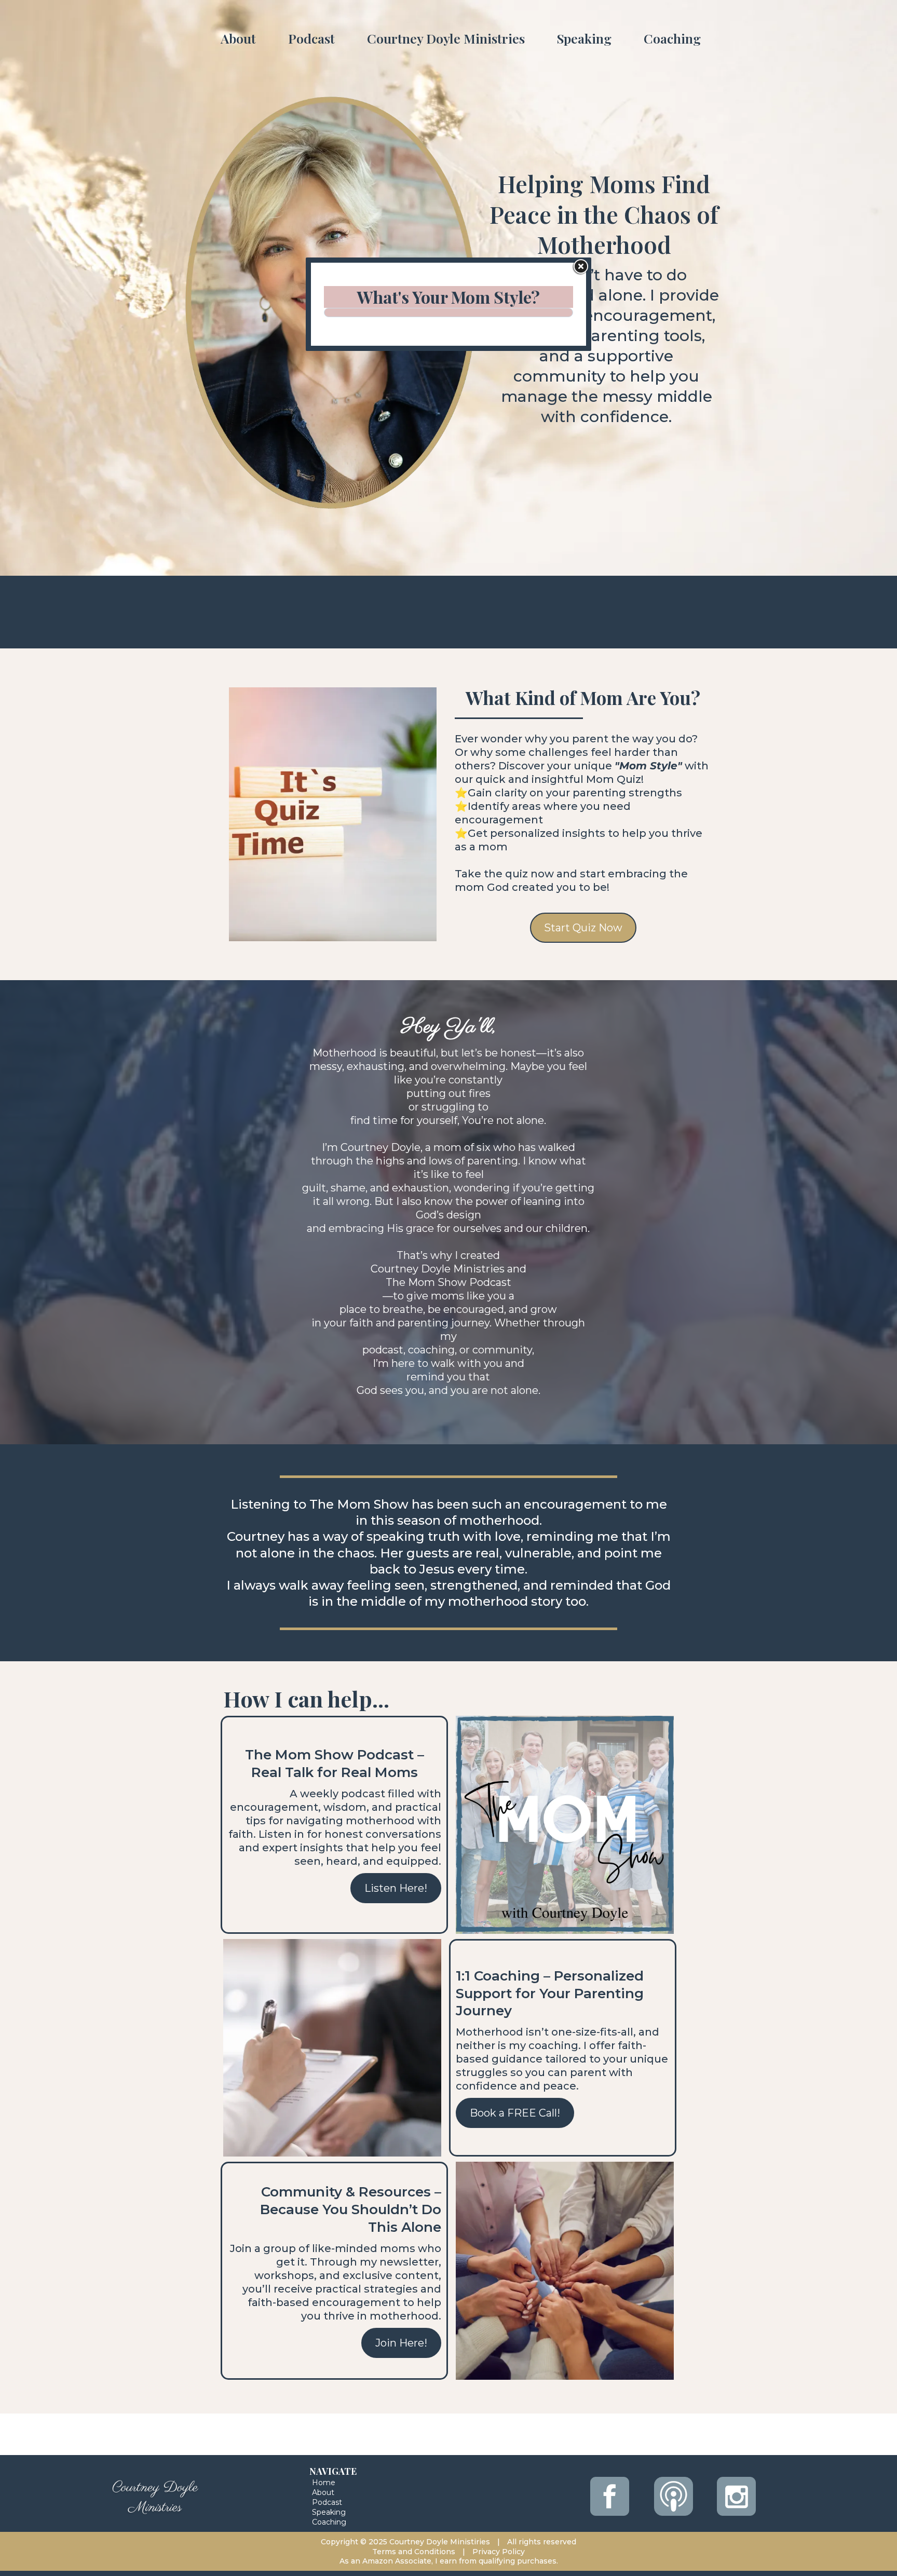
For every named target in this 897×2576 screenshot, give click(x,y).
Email (358, 447)
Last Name (364, 399)
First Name (368, 352)
